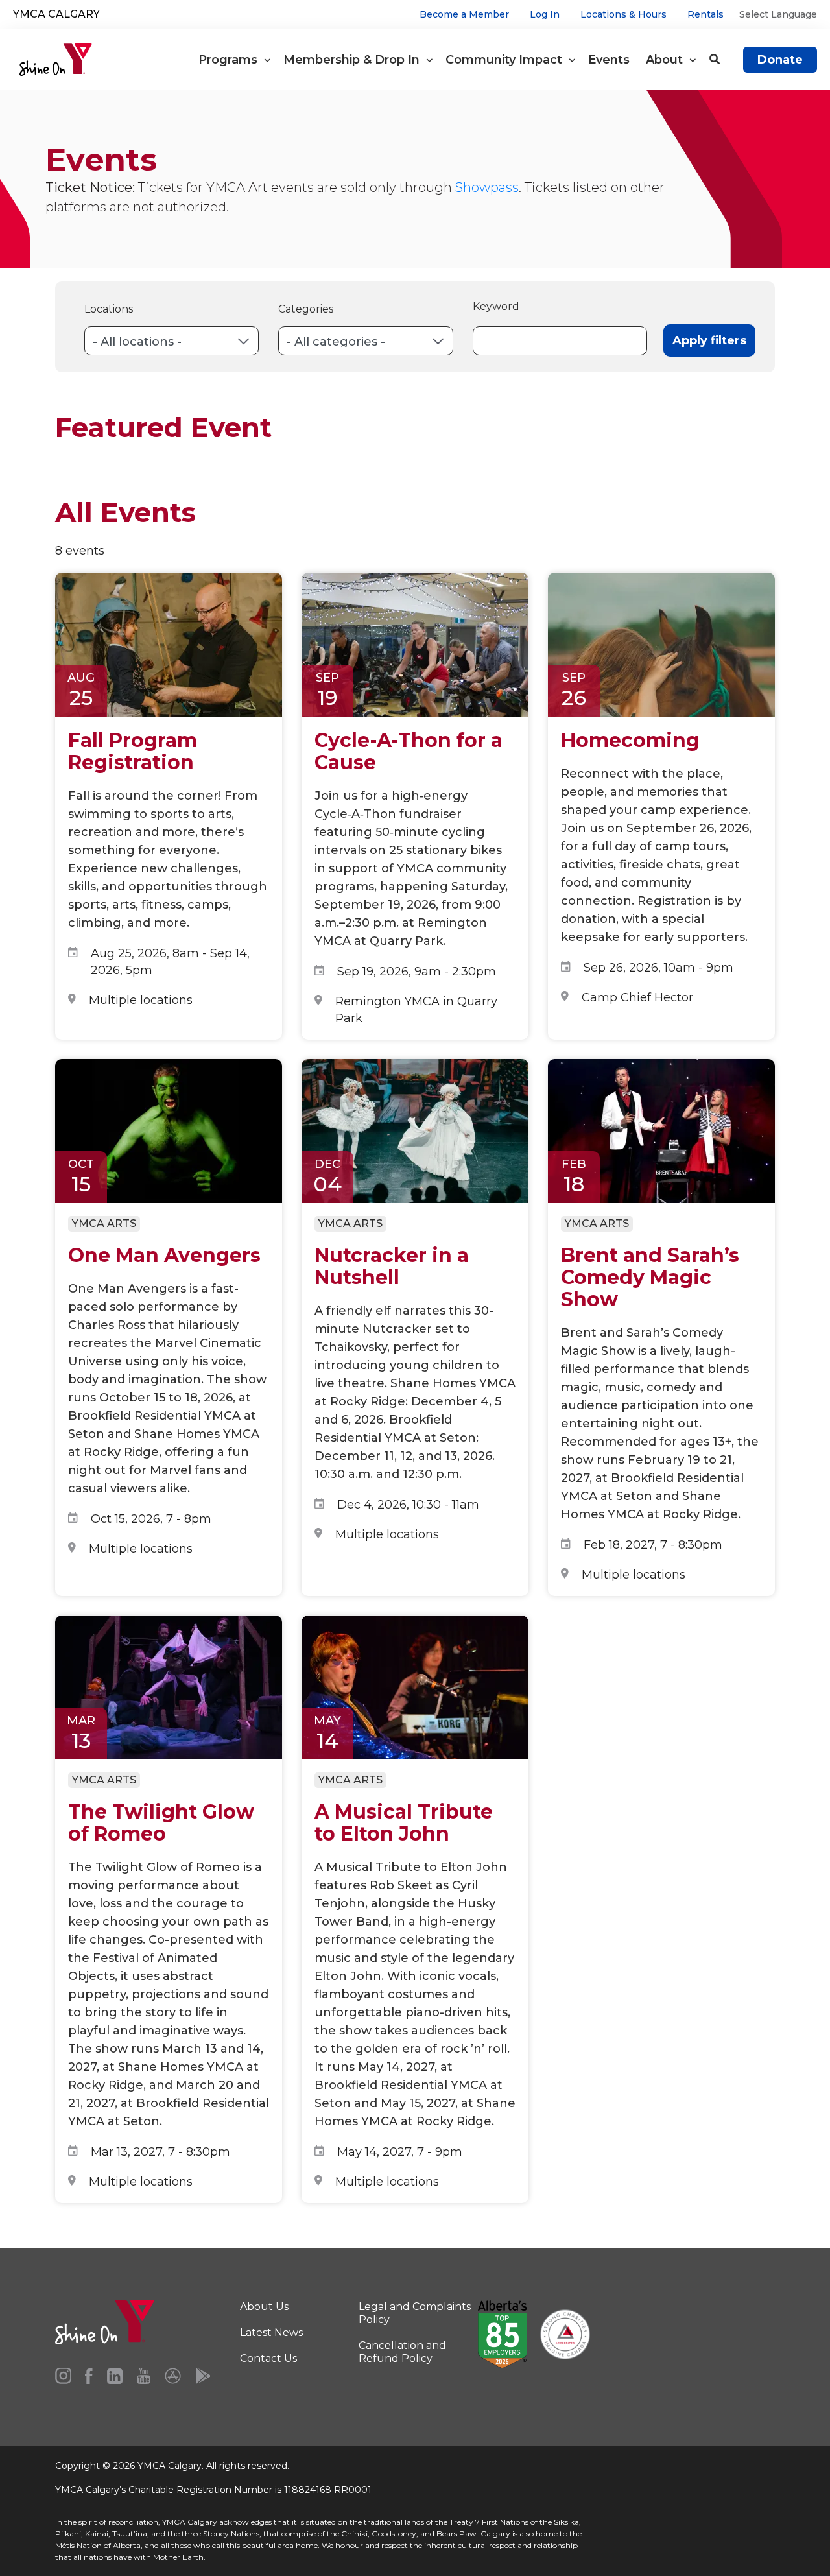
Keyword (496, 306)
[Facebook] (89, 2376)
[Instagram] (63, 2376)
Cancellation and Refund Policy (402, 2352)
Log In (545, 14)
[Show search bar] (715, 60)
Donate (780, 60)
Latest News (271, 2332)
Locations (109, 309)
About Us (264, 2307)
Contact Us (268, 2358)
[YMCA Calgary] (56, 60)
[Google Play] (203, 2376)
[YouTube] (144, 2376)
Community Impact (507, 60)
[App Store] (173, 2376)
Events (611, 60)
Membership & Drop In (355, 60)
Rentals (705, 14)
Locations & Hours (623, 14)
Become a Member (464, 14)
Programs (231, 60)
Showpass (487, 187)
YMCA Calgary (56, 14)
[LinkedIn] (115, 2376)
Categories (306, 309)
